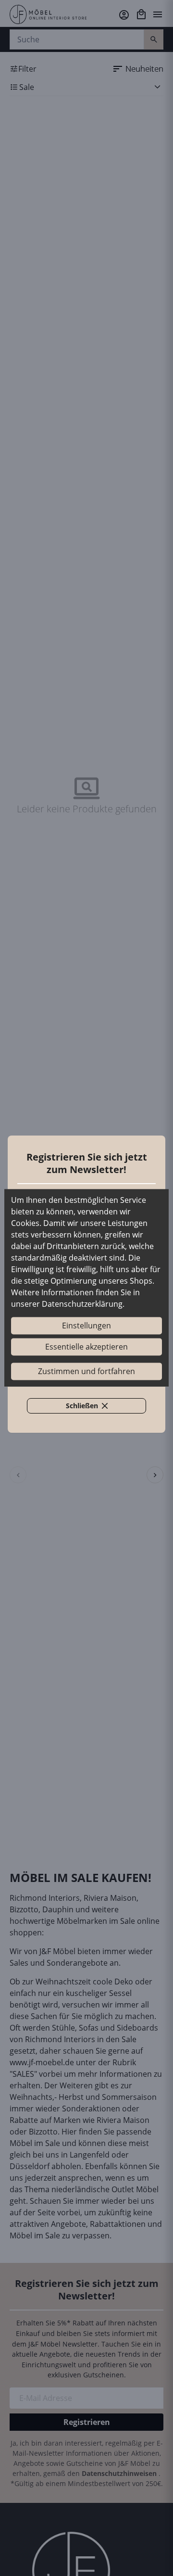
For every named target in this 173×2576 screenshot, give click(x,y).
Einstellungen (86, 1326)
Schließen (92, 1407)
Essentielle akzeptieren (86, 1347)
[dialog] (86, 1288)
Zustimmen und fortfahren (86, 1372)
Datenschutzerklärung (82, 1304)
